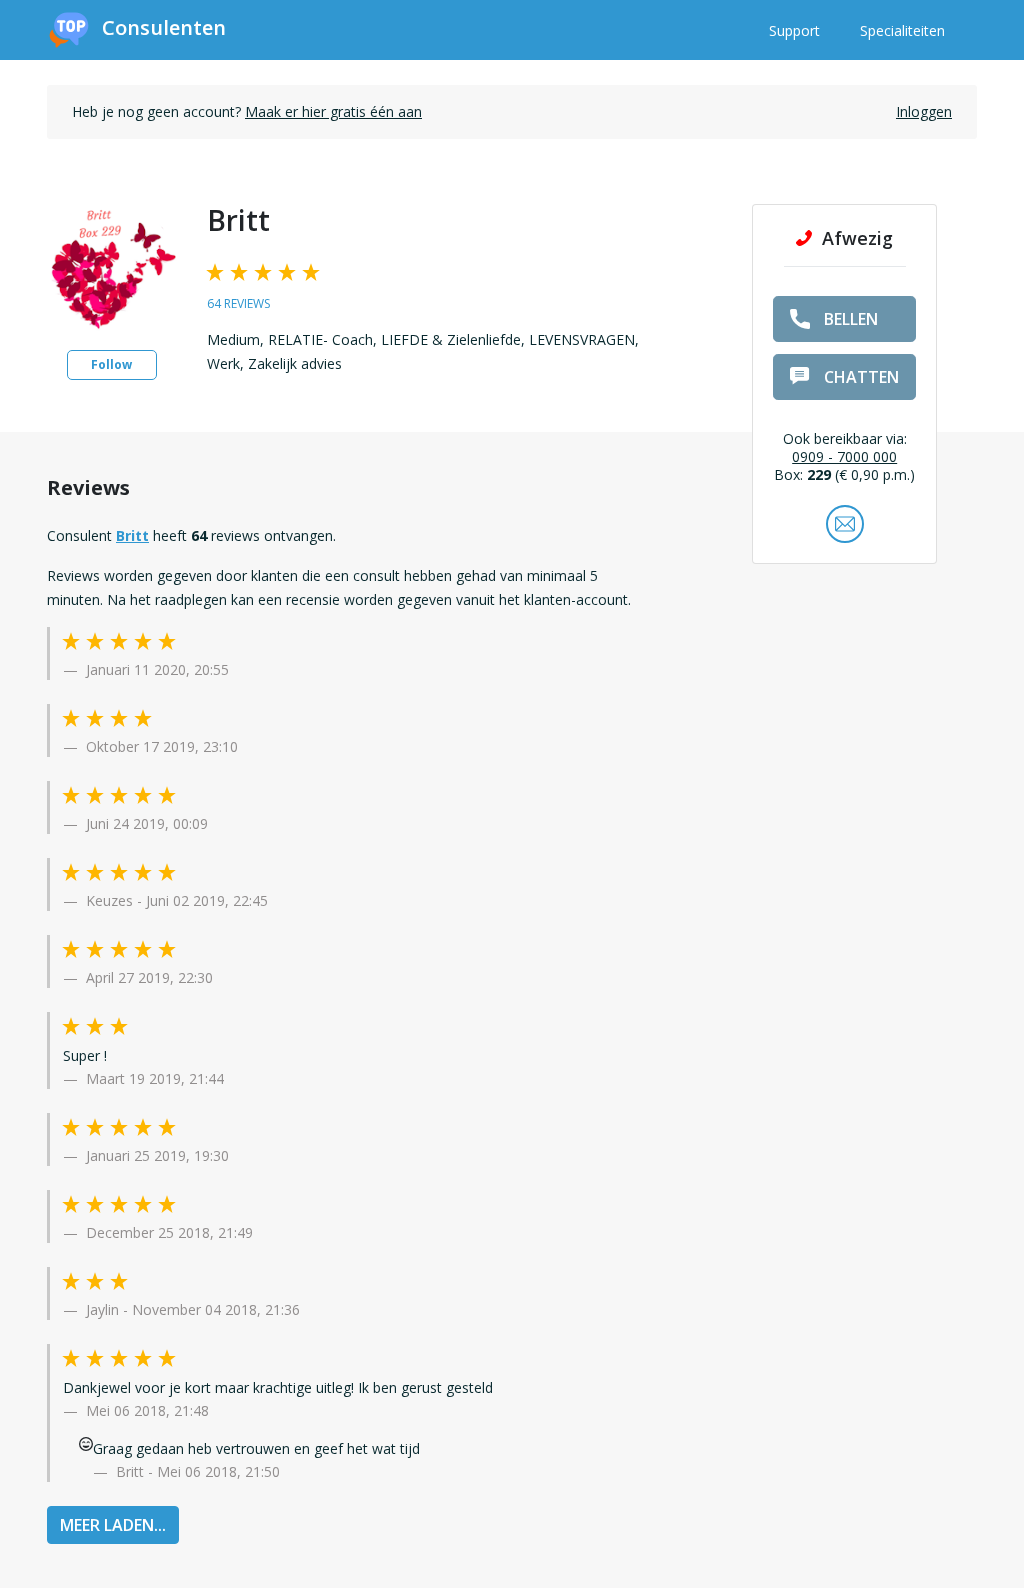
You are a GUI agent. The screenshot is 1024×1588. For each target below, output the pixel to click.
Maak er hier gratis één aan (333, 111)
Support (794, 30)
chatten (861, 377)
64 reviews (238, 303)
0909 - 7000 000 (844, 456)
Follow (111, 364)
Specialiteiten (902, 30)
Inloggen (924, 111)
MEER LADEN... (113, 1525)
